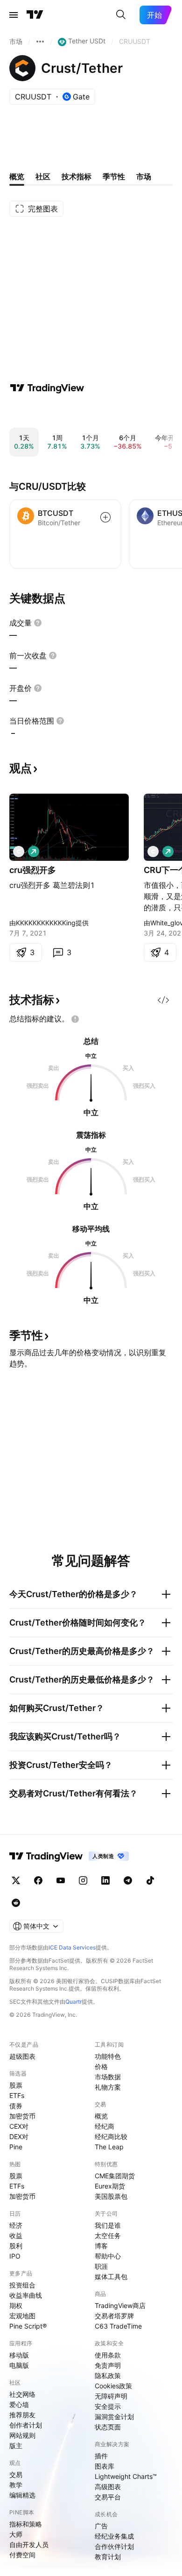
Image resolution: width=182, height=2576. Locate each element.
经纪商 (105, 2126)
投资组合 (22, 2285)
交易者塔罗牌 (114, 2316)
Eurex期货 (110, 2186)
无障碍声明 (111, 2396)
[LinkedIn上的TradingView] (105, 1880)
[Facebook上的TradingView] (38, 1880)
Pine (16, 2147)
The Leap (109, 2147)
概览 (101, 2116)
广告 (101, 2526)
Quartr (73, 2002)
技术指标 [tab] (77, 176)
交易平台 (108, 2497)
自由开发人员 (29, 2544)
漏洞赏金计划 (114, 2417)
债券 (16, 2106)
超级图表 (22, 2056)
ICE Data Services (72, 1947)
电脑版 (19, 2365)
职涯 (101, 2266)
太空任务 (108, 2235)
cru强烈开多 (33, 870)
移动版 (19, 2355)
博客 (101, 2246)
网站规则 (22, 2435)
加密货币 (22, 2116)
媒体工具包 (111, 2277)
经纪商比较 (111, 2136)
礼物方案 (108, 2087)
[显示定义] (38, 623)
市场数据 (108, 2077)
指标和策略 (26, 2524)
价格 (101, 2066)
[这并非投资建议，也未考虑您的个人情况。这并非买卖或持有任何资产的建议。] (75, 1019)
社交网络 (22, 2394)
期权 (16, 2305)
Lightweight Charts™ (126, 2476)
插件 (101, 2456)
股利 (16, 2246)
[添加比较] (105, 517)
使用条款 (108, 2355)
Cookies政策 (113, 2386)
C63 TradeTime (118, 2326)
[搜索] (121, 15)
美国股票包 (111, 2196)
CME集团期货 (115, 2176)
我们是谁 (108, 2225)
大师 (16, 2534)
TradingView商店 (120, 2305)
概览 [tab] (17, 176)
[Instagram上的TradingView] (83, 1880)
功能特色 (108, 2056)
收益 (16, 2235)
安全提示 (108, 2406)
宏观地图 (22, 2316)
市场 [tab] (144, 176)
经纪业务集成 (114, 2536)
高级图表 (108, 2487)
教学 (16, 2485)
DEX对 (19, 2136)
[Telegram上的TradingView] (128, 1880)
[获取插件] (163, 1000)
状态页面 (108, 2427)
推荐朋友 (22, 2415)
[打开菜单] (14, 15)
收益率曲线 (26, 2295)
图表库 (105, 2466)
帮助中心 (108, 2256)
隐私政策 (108, 2375)
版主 (16, 2446)
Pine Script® (28, 2326)
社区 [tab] (43, 176)
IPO (15, 2256)
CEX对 (19, 2126)
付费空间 (22, 2555)
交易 (16, 2474)
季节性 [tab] (114, 176)
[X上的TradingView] (16, 1880)
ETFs (17, 2095)
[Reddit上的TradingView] (16, 1903)
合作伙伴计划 (114, 2546)
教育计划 (108, 2557)
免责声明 (108, 2365)
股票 (16, 2085)
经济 (16, 2225)
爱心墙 (19, 2404)
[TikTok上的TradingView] (150, 1880)
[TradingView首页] (35, 15)
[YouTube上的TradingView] (61, 1880)
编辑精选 (22, 2495)
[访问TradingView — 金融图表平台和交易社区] (47, 388)
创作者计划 (26, 2425)
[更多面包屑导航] (40, 42)
